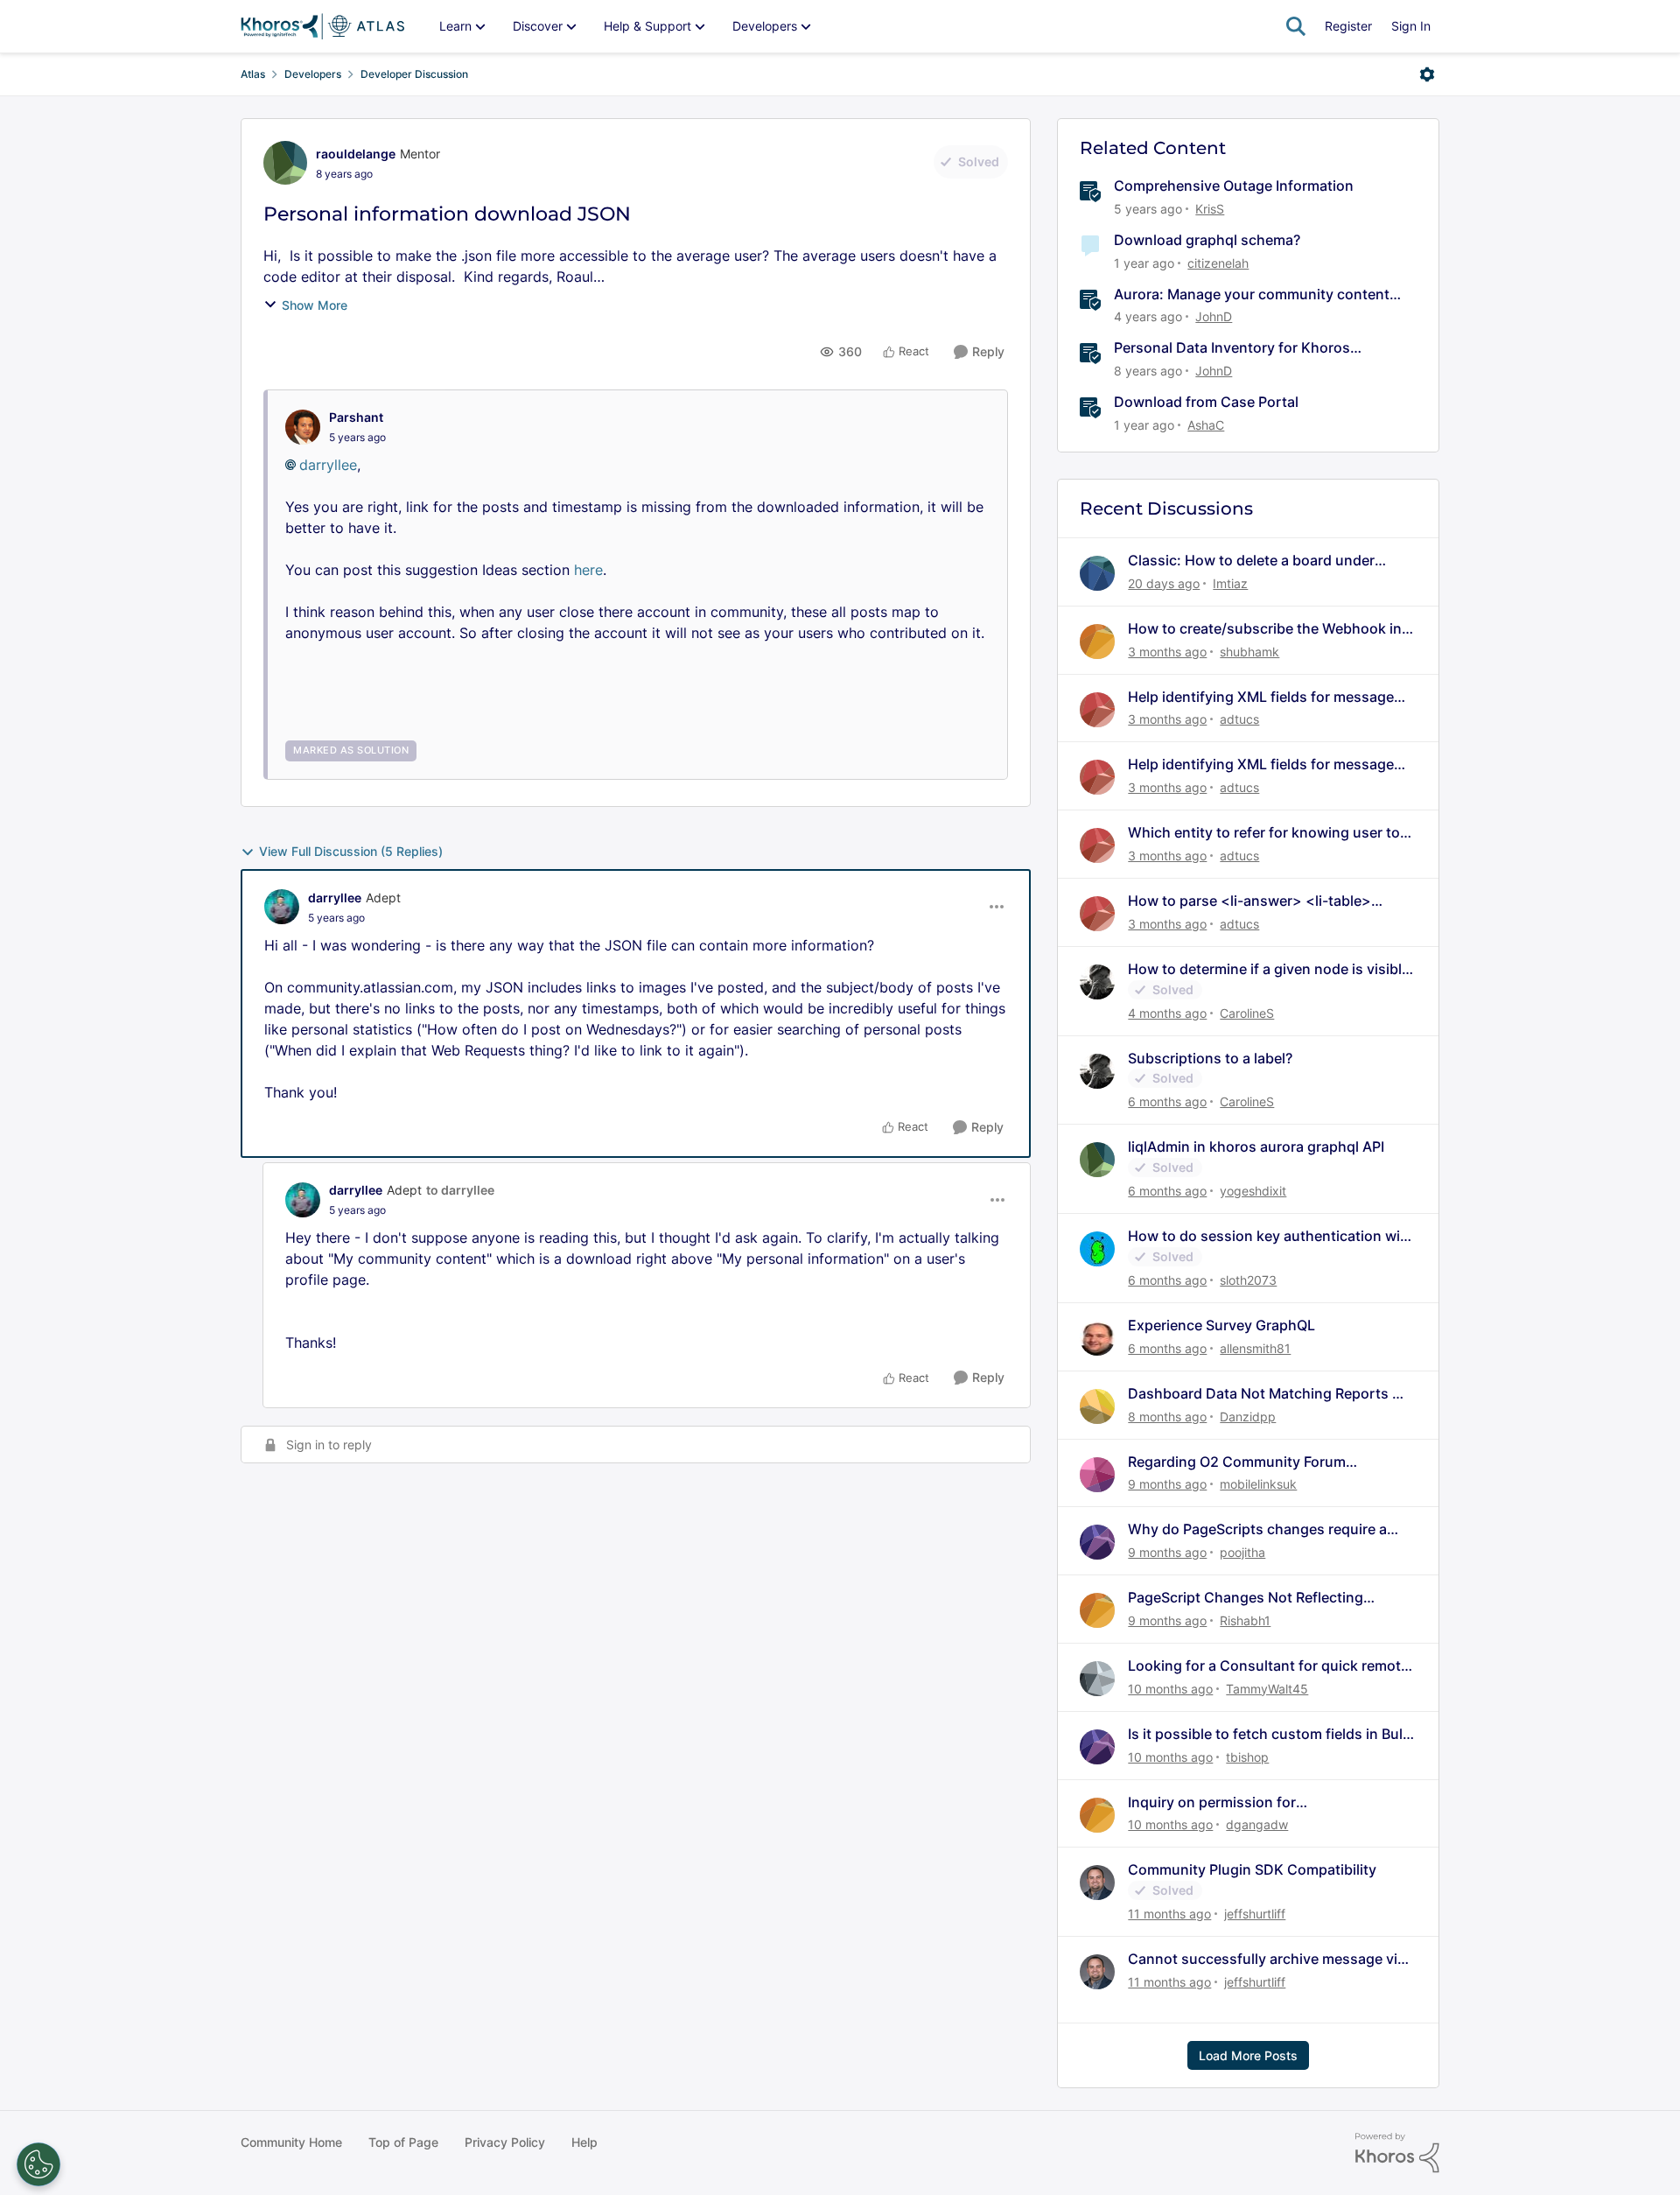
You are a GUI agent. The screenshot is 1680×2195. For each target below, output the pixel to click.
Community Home (291, 2142)
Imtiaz (1230, 583)
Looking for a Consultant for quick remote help (1268, 1666)
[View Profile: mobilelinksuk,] (1097, 1475)
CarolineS (1247, 1013)
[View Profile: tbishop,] (1097, 1747)
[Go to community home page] (322, 26)
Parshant (356, 417)
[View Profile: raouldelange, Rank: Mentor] (285, 163)
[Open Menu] (1427, 74)
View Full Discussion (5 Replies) (351, 851)
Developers (313, 74)
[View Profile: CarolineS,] (1097, 982)
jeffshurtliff (1255, 1914)
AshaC (1206, 425)
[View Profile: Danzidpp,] (1097, 1406)
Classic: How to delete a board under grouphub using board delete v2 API (1251, 561)
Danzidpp (1248, 1417)
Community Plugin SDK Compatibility (1252, 1869)
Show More (315, 305)
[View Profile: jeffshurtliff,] (1097, 1883)
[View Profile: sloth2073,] (1097, 1249)
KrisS (1210, 209)
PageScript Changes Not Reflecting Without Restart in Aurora (1246, 1598)
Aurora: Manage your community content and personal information (1252, 295)
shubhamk (1249, 652)
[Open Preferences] (38, 2164)
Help (584, 2142)
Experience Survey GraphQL (1221, 1325)
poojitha (1242, 1552)
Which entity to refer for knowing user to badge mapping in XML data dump (1264, 833)
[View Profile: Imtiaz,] (1097, 573)
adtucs (1239, 719)
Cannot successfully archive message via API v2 (1267, 1959)
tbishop (1247, 1757)
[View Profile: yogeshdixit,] (1097, 1160)
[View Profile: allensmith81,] (1097, 1338)
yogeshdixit (1253, 1191)
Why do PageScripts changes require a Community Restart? (1257, 1529)
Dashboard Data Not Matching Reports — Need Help (1267, 1394)
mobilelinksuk (1258, 1484)
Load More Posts (1248, 2055)
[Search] (1296, 26)
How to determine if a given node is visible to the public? (1269, 969)
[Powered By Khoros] (1397, 2153)
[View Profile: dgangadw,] (1097, 1815)
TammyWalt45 (1267, 1689)
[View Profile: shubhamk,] (1097, 642)
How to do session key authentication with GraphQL (1271, 1236)
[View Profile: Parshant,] (303, 427)
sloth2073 (1248, 1280)
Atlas (253, 74)
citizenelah (1218, 263)
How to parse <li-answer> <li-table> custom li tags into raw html (1249, 901)
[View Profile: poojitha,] (1097, 1542)
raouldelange (356, 154)
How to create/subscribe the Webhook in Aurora (1265, 629)
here (588, 570)
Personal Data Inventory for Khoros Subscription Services (1232, 348)
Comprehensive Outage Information (1234, 186)
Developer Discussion (414, 74)
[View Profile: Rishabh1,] (1097, 1610)
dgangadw (1257, 1824)
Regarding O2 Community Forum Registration (1237, 1462)
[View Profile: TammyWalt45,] (1097, 1679)
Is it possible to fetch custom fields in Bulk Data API (1269, 1734)
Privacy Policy (505, 2142)
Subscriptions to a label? (1210, 1058)
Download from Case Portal (1206, 402)
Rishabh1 (1245, 1620)
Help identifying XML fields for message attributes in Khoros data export (1261, 697)
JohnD (1214, 316)
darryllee (328, 465)
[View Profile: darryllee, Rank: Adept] (282, 907)
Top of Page (403, 2142)
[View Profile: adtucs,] (1097, 710)
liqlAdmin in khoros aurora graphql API (1256, 1147)
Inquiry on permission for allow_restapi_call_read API (1218, 1802)
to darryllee (460, 1190)
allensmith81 (1255, 1348)
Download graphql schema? (1207, 240)
